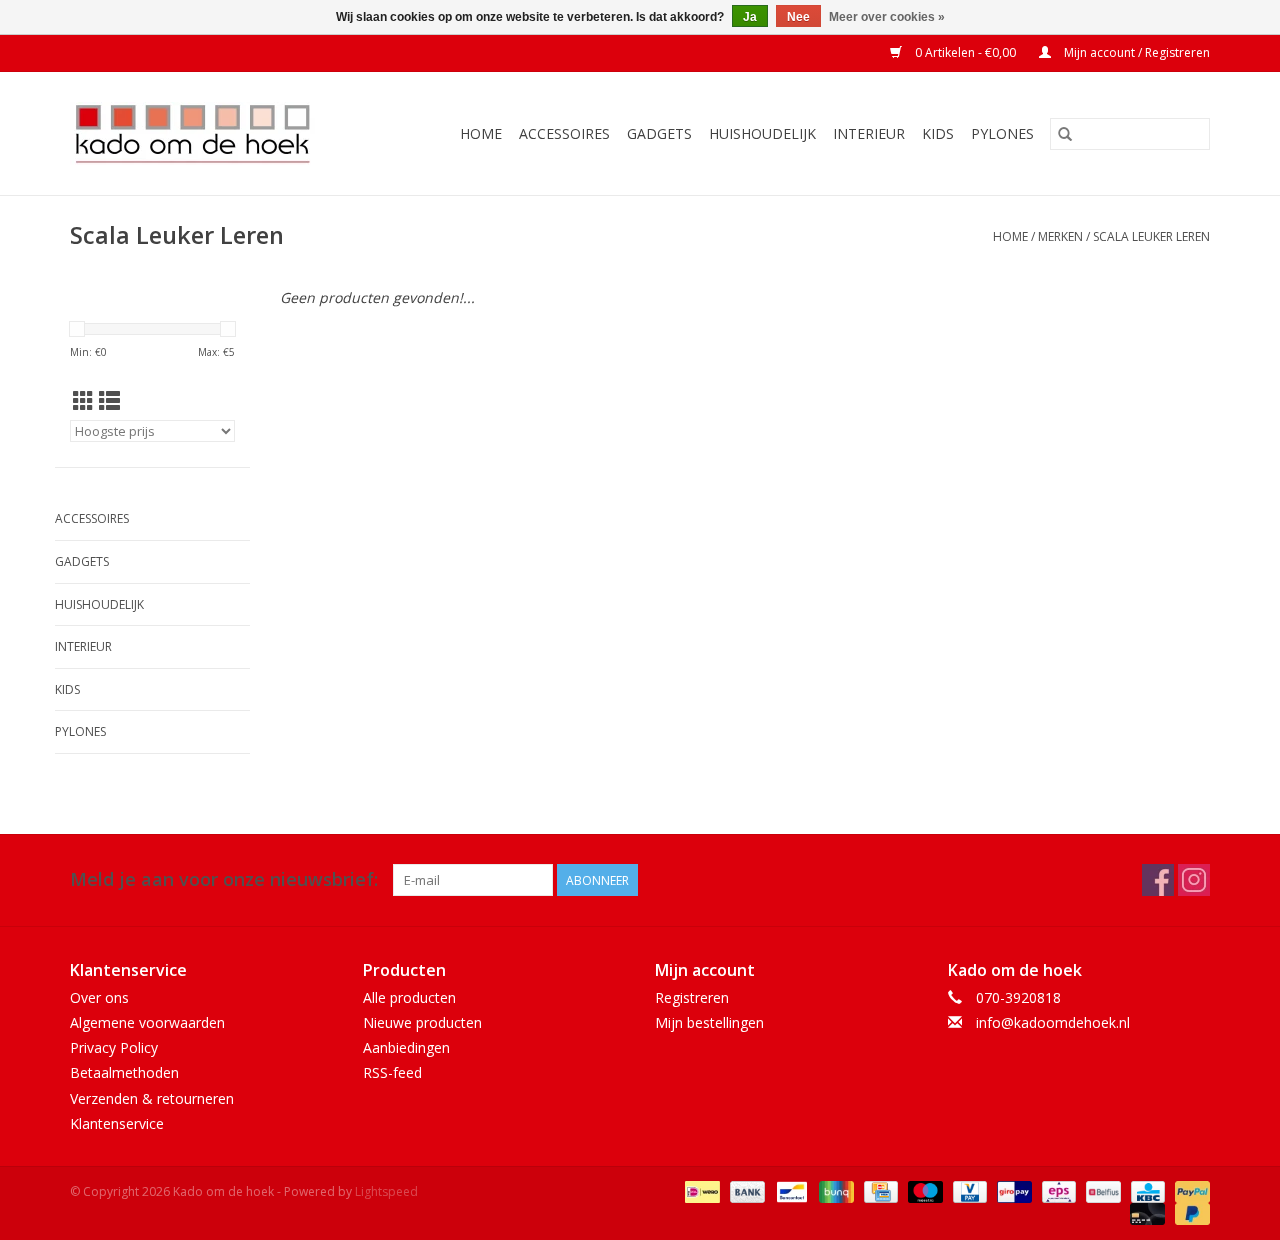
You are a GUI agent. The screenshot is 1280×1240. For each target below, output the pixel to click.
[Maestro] (923, 1190)
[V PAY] (968, 1190)
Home (481, 133)
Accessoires (564, 133)
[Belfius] (1101, 1190)
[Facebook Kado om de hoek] (1158, 880)
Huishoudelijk (762, 133)
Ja (750, 17)
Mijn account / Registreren (1135, 52)
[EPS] (1057, 1190)
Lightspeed (386, 1191)
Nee (798, 17)
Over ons (99, 997)
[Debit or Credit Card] (1145, 1212)
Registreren (692, 997)
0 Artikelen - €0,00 (965, 52)
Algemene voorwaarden (147, 1022)
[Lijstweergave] (109, 401)
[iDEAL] (700, 1190)
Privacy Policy (114, 1047)
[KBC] (1146, 1190)
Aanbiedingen (406, 1047)
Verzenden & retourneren (152, 1098)
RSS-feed (392, 1072)
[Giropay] (1012, 1190)
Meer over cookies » (887, 17)
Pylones (1002, 133)
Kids (938, 133)
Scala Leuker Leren (1151, 236)
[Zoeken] (1065, 134)
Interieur (869, 133)
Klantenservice (117, 1123)
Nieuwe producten (422, 1022)
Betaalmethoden (124, 1072)
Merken (1060, 236)
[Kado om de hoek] (209, 133)
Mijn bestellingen (709, 1022)
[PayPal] (1189, 1190)
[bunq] (834, 1190)
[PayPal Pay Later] (1189, 1212)
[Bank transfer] (745, 1190)
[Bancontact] (790, 1190)
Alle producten (409, 997)
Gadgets (659, 133)
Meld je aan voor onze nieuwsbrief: (224, 879)
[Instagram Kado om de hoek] (1194, 880)
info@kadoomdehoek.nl (1053, 1022)
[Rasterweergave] (83, 401)
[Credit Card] (879, 1190)
